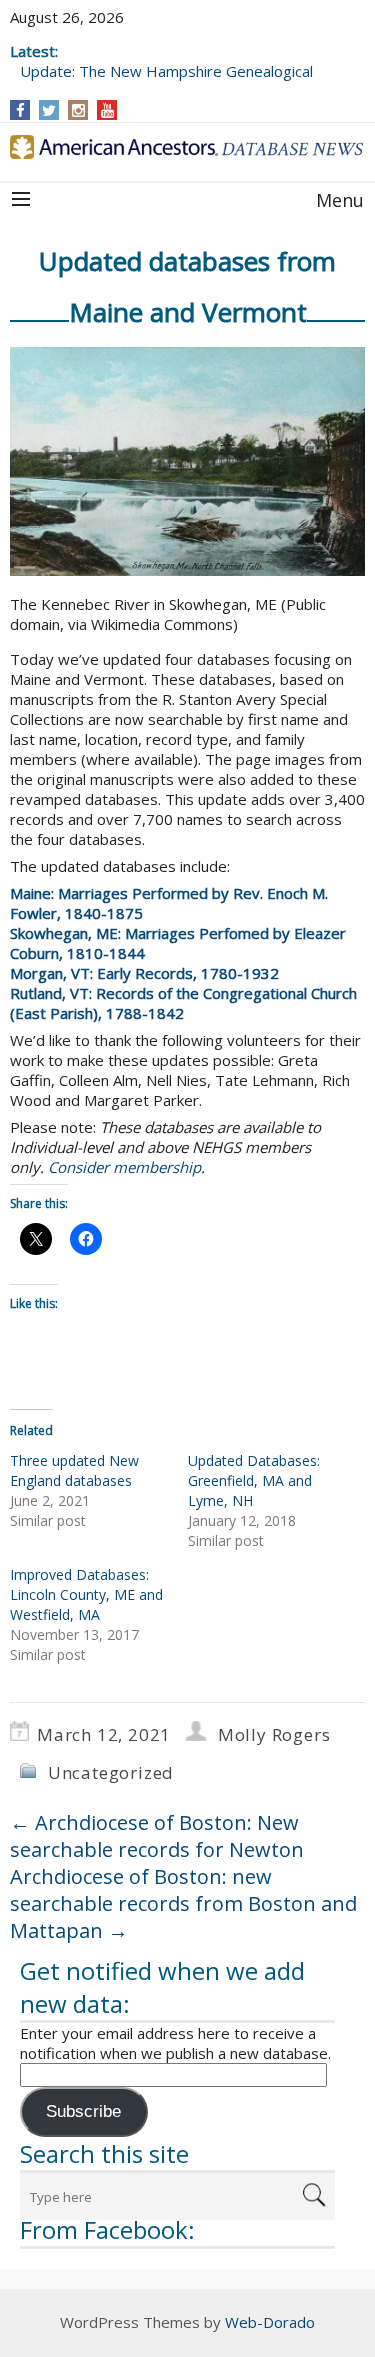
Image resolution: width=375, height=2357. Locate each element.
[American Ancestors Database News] (187, 147)
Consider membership (124, 1167)
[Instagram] (78, 110)
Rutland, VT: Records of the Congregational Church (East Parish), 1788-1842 (183, 1003)
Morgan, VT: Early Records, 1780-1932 (144, 973)
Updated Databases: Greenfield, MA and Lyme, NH (254, 1480)
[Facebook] (20, 110)
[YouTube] (107, 110)
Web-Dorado (270, 2322)
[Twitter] (49, 110)
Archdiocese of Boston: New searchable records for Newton (157, 1836)
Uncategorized (111, 1772)
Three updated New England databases (74, 1470)
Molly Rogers (274, 1734)
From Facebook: (107, 2229)
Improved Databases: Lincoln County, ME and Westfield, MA (86, 1594)
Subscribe (83, 2111)
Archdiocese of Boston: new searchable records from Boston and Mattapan (183, 1903)
